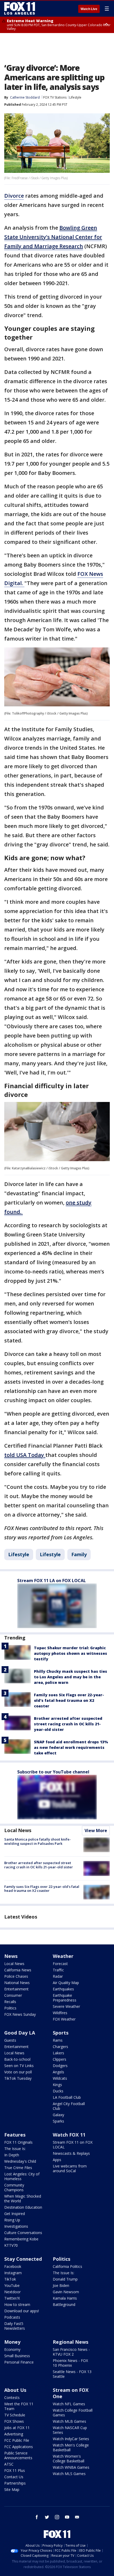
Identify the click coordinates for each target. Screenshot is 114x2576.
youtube (67, 2517)
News (11, 1956)
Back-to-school (17, 2059)
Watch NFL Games (69, 2404)
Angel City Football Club (69, 2106)
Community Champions (14, 2187)
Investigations (16, 2226)
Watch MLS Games (69, 2474)
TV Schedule (15, 2415)
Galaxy (58, 2115)
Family (79, 1554)
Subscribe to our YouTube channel (53, 1772)
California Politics (67, 2266)
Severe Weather (66, 2006)
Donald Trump (65, 2279)
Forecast (60, 1964)
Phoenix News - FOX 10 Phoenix (70, 2363)
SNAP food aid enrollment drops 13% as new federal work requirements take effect (71, 1747)
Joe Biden (61, 2285)
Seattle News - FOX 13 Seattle (72, 2374)
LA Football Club (67, 2097)
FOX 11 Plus (15, 2470)
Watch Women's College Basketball (69, 2459)
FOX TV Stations (55, 97)
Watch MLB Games (69, 2421)
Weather (63, 1956)
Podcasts (12, 2317)
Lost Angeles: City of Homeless (22, 2176)
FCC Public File (17, 2440)
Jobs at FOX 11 (17, 2428)
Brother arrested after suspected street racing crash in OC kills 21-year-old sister (68, 1724)
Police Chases (16, 1976)
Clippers (60, 2059)
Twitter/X (12, 2298)
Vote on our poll (18, 2072)
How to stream (17, 2304)
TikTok (10, 2279)
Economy (12, 2349)
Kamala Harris (65, 2298)
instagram (57, 2517)
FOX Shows (14, 2421)
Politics (10, 2008)
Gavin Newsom (66, 2292)
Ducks (58, 2091)
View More (96, 1831)
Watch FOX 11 (69, 2135)
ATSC (9, 2464)
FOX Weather (64, 2019)
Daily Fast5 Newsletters (15, 2326)
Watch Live (89, 9)
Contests (12, 2397)
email (77, 2517)
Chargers (60, 2047)
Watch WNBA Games (71, 2467)
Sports (61, 2033)
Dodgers (60, 2066)
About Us (15, 2390)
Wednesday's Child (20, 2161)
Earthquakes (63, 1989)
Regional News (71, 2342)
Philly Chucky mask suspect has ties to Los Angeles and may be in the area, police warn (71, 1677)
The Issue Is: (15, 2149)
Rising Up (12, 2220)
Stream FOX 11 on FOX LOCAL (73, 2145)
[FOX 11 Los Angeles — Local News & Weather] (20, 8)
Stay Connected (23, 2259)
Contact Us (14, 2477)
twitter (47, 2517)
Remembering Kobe (21, 2239)
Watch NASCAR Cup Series (70, 2430)
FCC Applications (19, 2447)
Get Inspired (15, 2214)
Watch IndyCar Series (71, 2439)
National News (17, 1983)
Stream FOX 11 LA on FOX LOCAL (52, 1581)
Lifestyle (75, 97)
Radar (58, 1976)
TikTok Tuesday (18, 2078)
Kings (57, 2085)
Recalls (10, 2002)
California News (18, 1970)
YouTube (12, 2285)
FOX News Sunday (20, 2014)
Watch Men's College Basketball (71, 2447)
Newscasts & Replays (71, 2153)
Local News (18, 1830)
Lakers (58, 2053)
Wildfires (60, 2013)
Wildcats (60, 2078)
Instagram (13, 2273)
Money (12, 2342)
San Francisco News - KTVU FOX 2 (71, 2352)
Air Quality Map (66, 1983)
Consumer (13, 1995)
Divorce (14, 196)
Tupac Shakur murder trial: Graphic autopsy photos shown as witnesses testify (71, 1653)
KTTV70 (11, 2245)
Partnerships (15, 2483)
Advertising (14, 2434)
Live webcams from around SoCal (70, 2168)
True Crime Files (18, 2168)
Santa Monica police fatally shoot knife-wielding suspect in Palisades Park (38, 1841)
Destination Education (23, 2207)
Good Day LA (20, 2033)
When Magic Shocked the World (23, 2199)
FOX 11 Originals (18, 2142)
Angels (58, 2072)
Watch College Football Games (73, 2413)
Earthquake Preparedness (65, 1998)
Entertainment (16, 1989)
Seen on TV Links (19, 2066)
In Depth (12, 2155)
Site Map (12, 2489)
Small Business (17, 2356)
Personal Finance (19, 2362)
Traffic (58, 1970)
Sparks (58, 2121)
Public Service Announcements (18, 2455)
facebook (37, 2517)
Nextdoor (12, 2292)
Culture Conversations (23, 2233)
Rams (58, 2040)
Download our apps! (22, 2311)
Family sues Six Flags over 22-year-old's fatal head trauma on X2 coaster (69, 1700)
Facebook (13, 2266)
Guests (10, 2040)
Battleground (64, 2304)
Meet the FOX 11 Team (19, 2406)
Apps (57, 2160)
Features (15, 2135)
